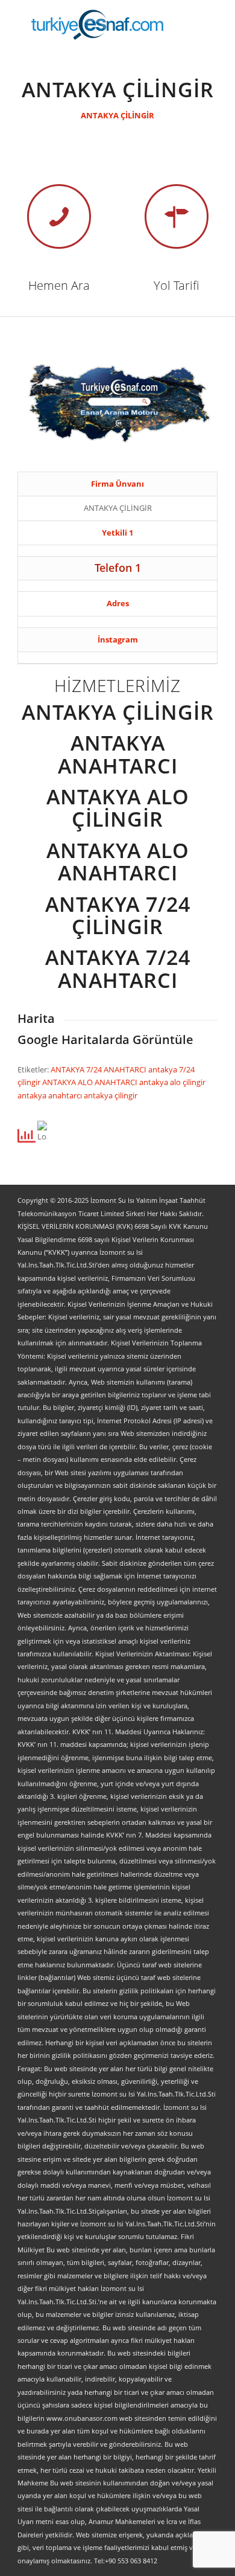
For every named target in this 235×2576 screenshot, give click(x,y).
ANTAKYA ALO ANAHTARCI (91, 1082)
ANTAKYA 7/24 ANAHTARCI (99, 1069)
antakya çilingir (111, 1095)
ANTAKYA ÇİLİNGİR (117, 115)
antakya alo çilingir (172, 1082)
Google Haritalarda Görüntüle (105, 1040)
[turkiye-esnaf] (97, 24)
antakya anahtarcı (51, 1095)
